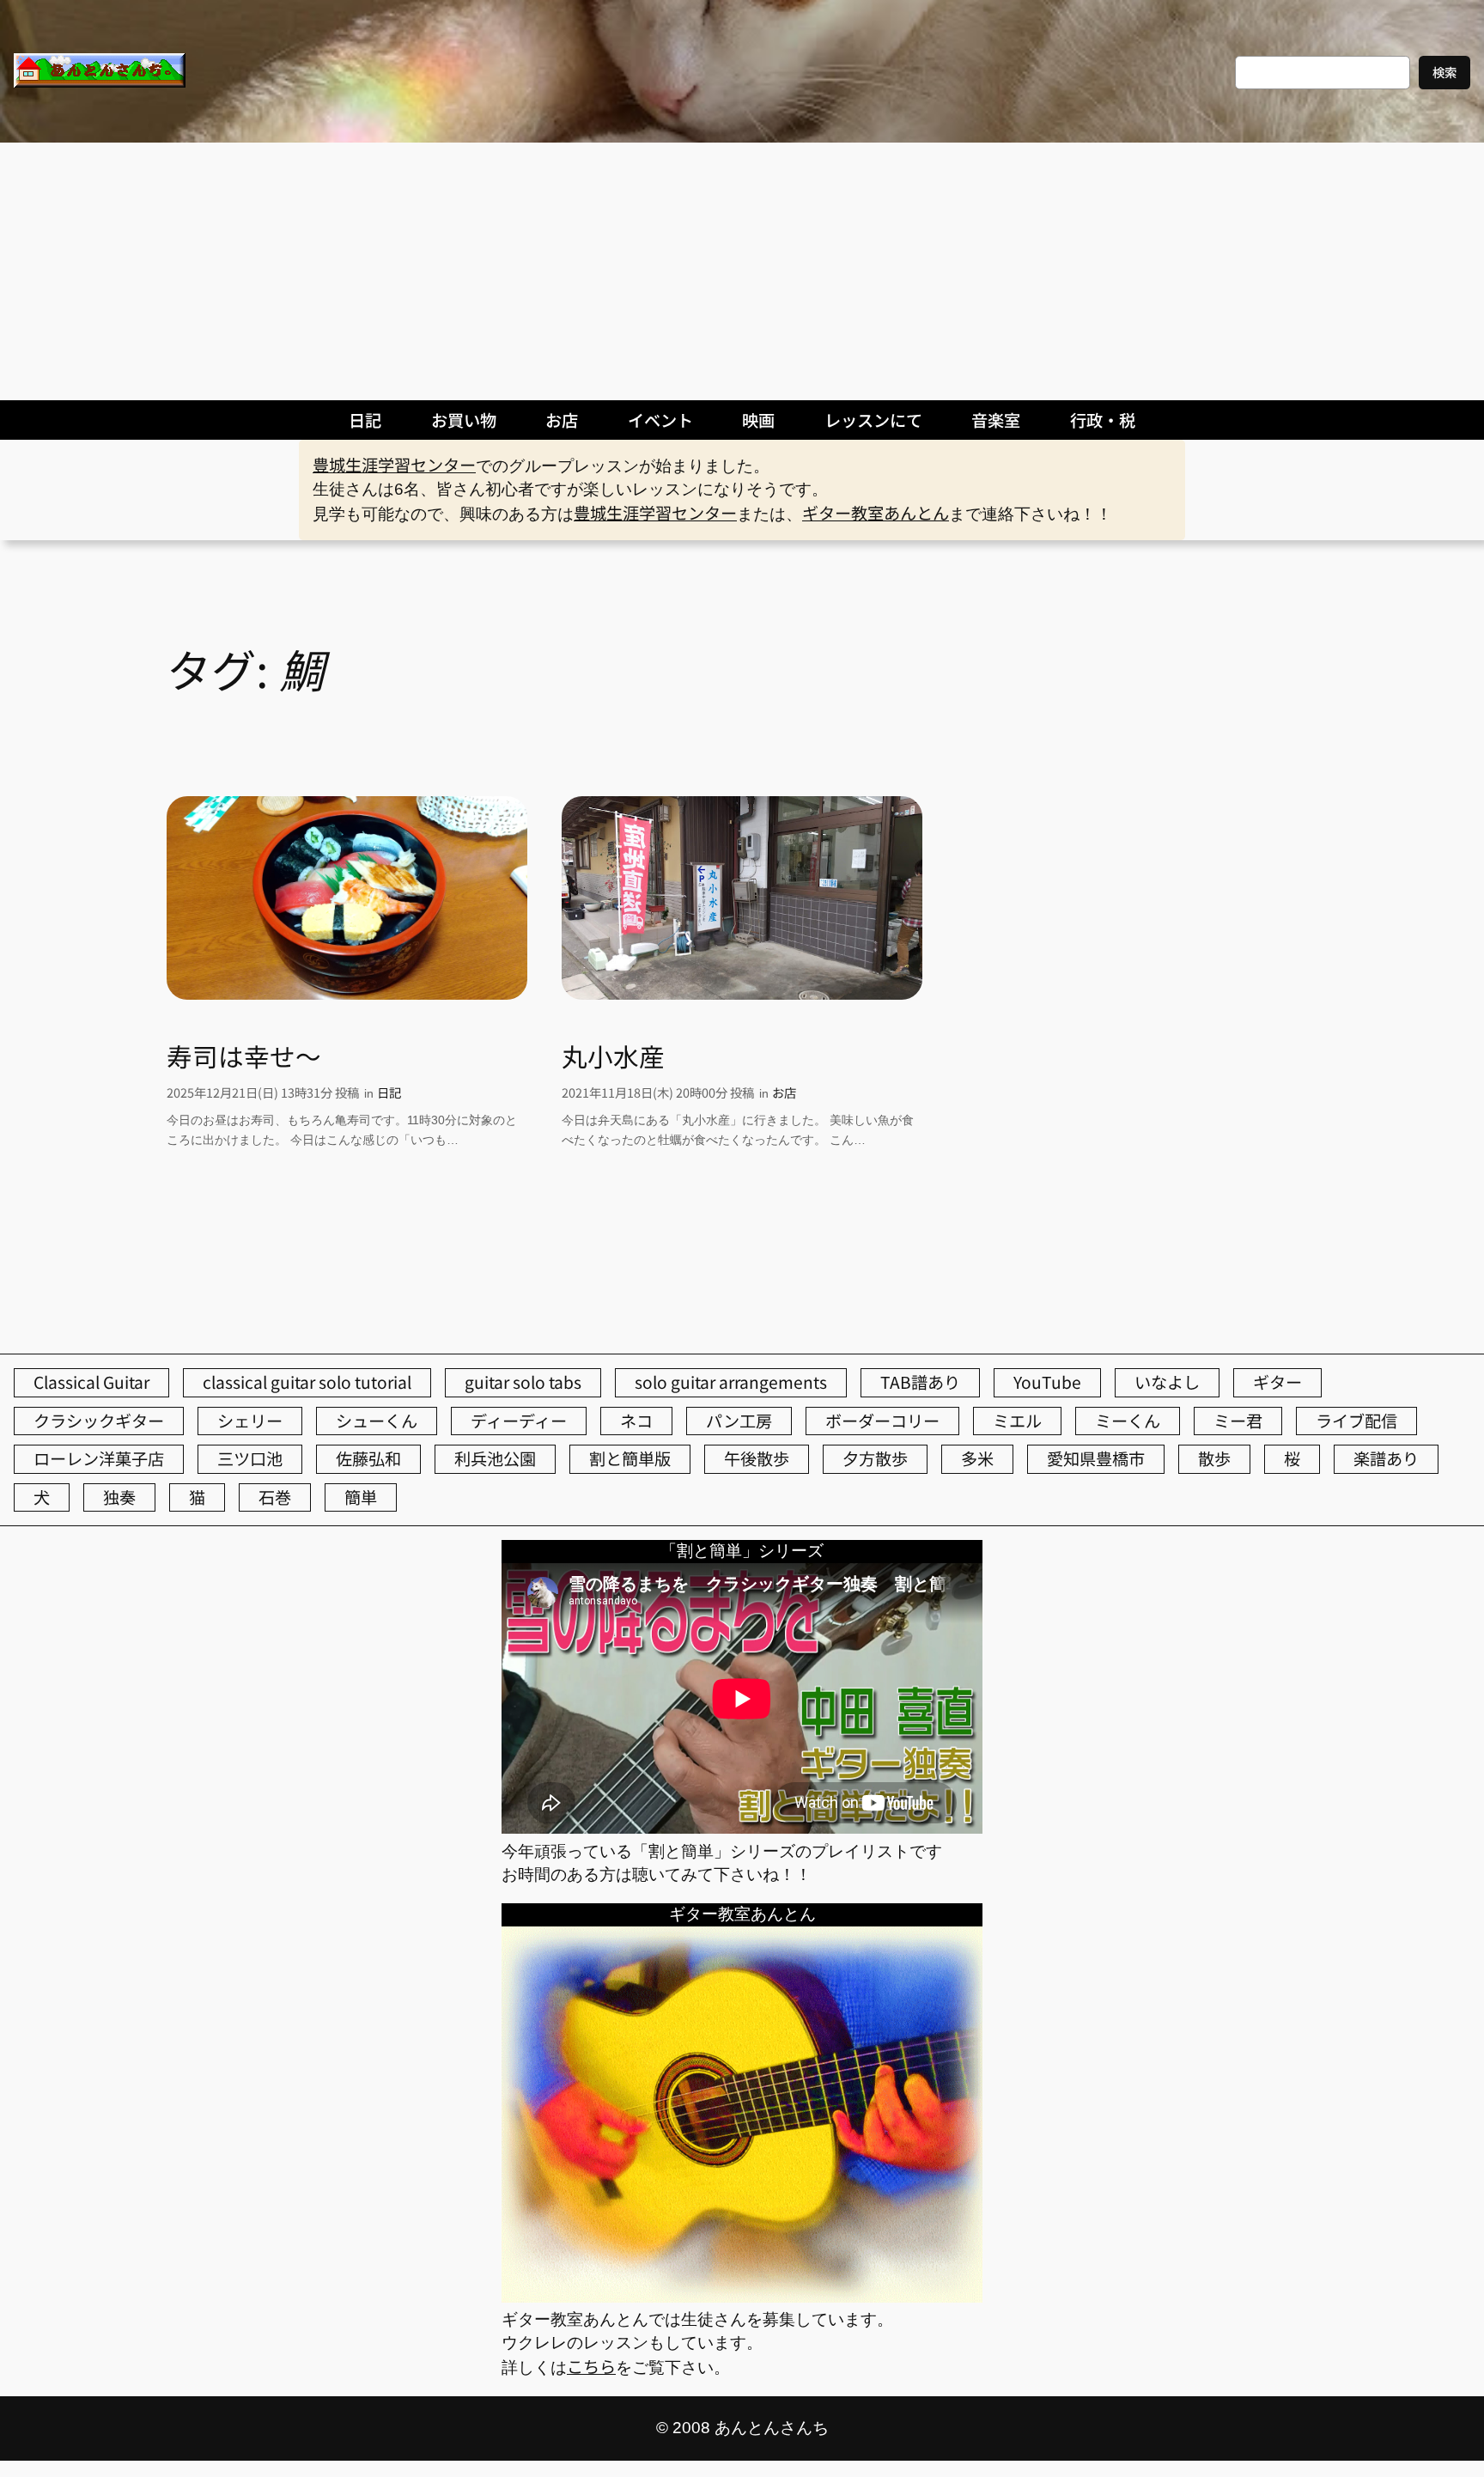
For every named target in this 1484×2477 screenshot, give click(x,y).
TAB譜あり (920, 1382)
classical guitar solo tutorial (307, 1382)
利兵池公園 (495, 1458)
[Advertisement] (742, 271)
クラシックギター (99, 1421)
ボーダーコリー (882, 1421)
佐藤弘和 (368, 1458)
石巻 (275, 1497)
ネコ (636, 1421)
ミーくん (1128, 1421)
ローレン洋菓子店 (99, 1458)
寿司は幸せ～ (244, 1056)
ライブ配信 (1356, 1421)
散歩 (1214, 1458)
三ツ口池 (250, 1458)
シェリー (250, 1421)
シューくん (377, 1421)
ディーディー (519, 1421)
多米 (977, 1458)
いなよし (1167, 1382)
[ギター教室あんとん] (742, 2296)
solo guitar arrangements (731, 1382)
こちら (591, 2366)
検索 (1444, 72)
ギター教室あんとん (876, 513)
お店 (784, 1092)
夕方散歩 (875, 1458)
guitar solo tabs (523, 1382)
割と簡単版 (630, 1458)
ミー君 (1238, 1421)
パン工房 (739, 1421)
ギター (1277, 1382)
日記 (389, 1092)
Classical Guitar (91, 1382)
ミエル (1017, 1421)
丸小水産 (613, 1056)
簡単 (361, 1497)
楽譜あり (1386, 1458)
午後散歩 (757, 1458)
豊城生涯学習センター (394, 465)
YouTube (1047, 1382)
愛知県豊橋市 (1096, 1458)
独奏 (119, 1497)
